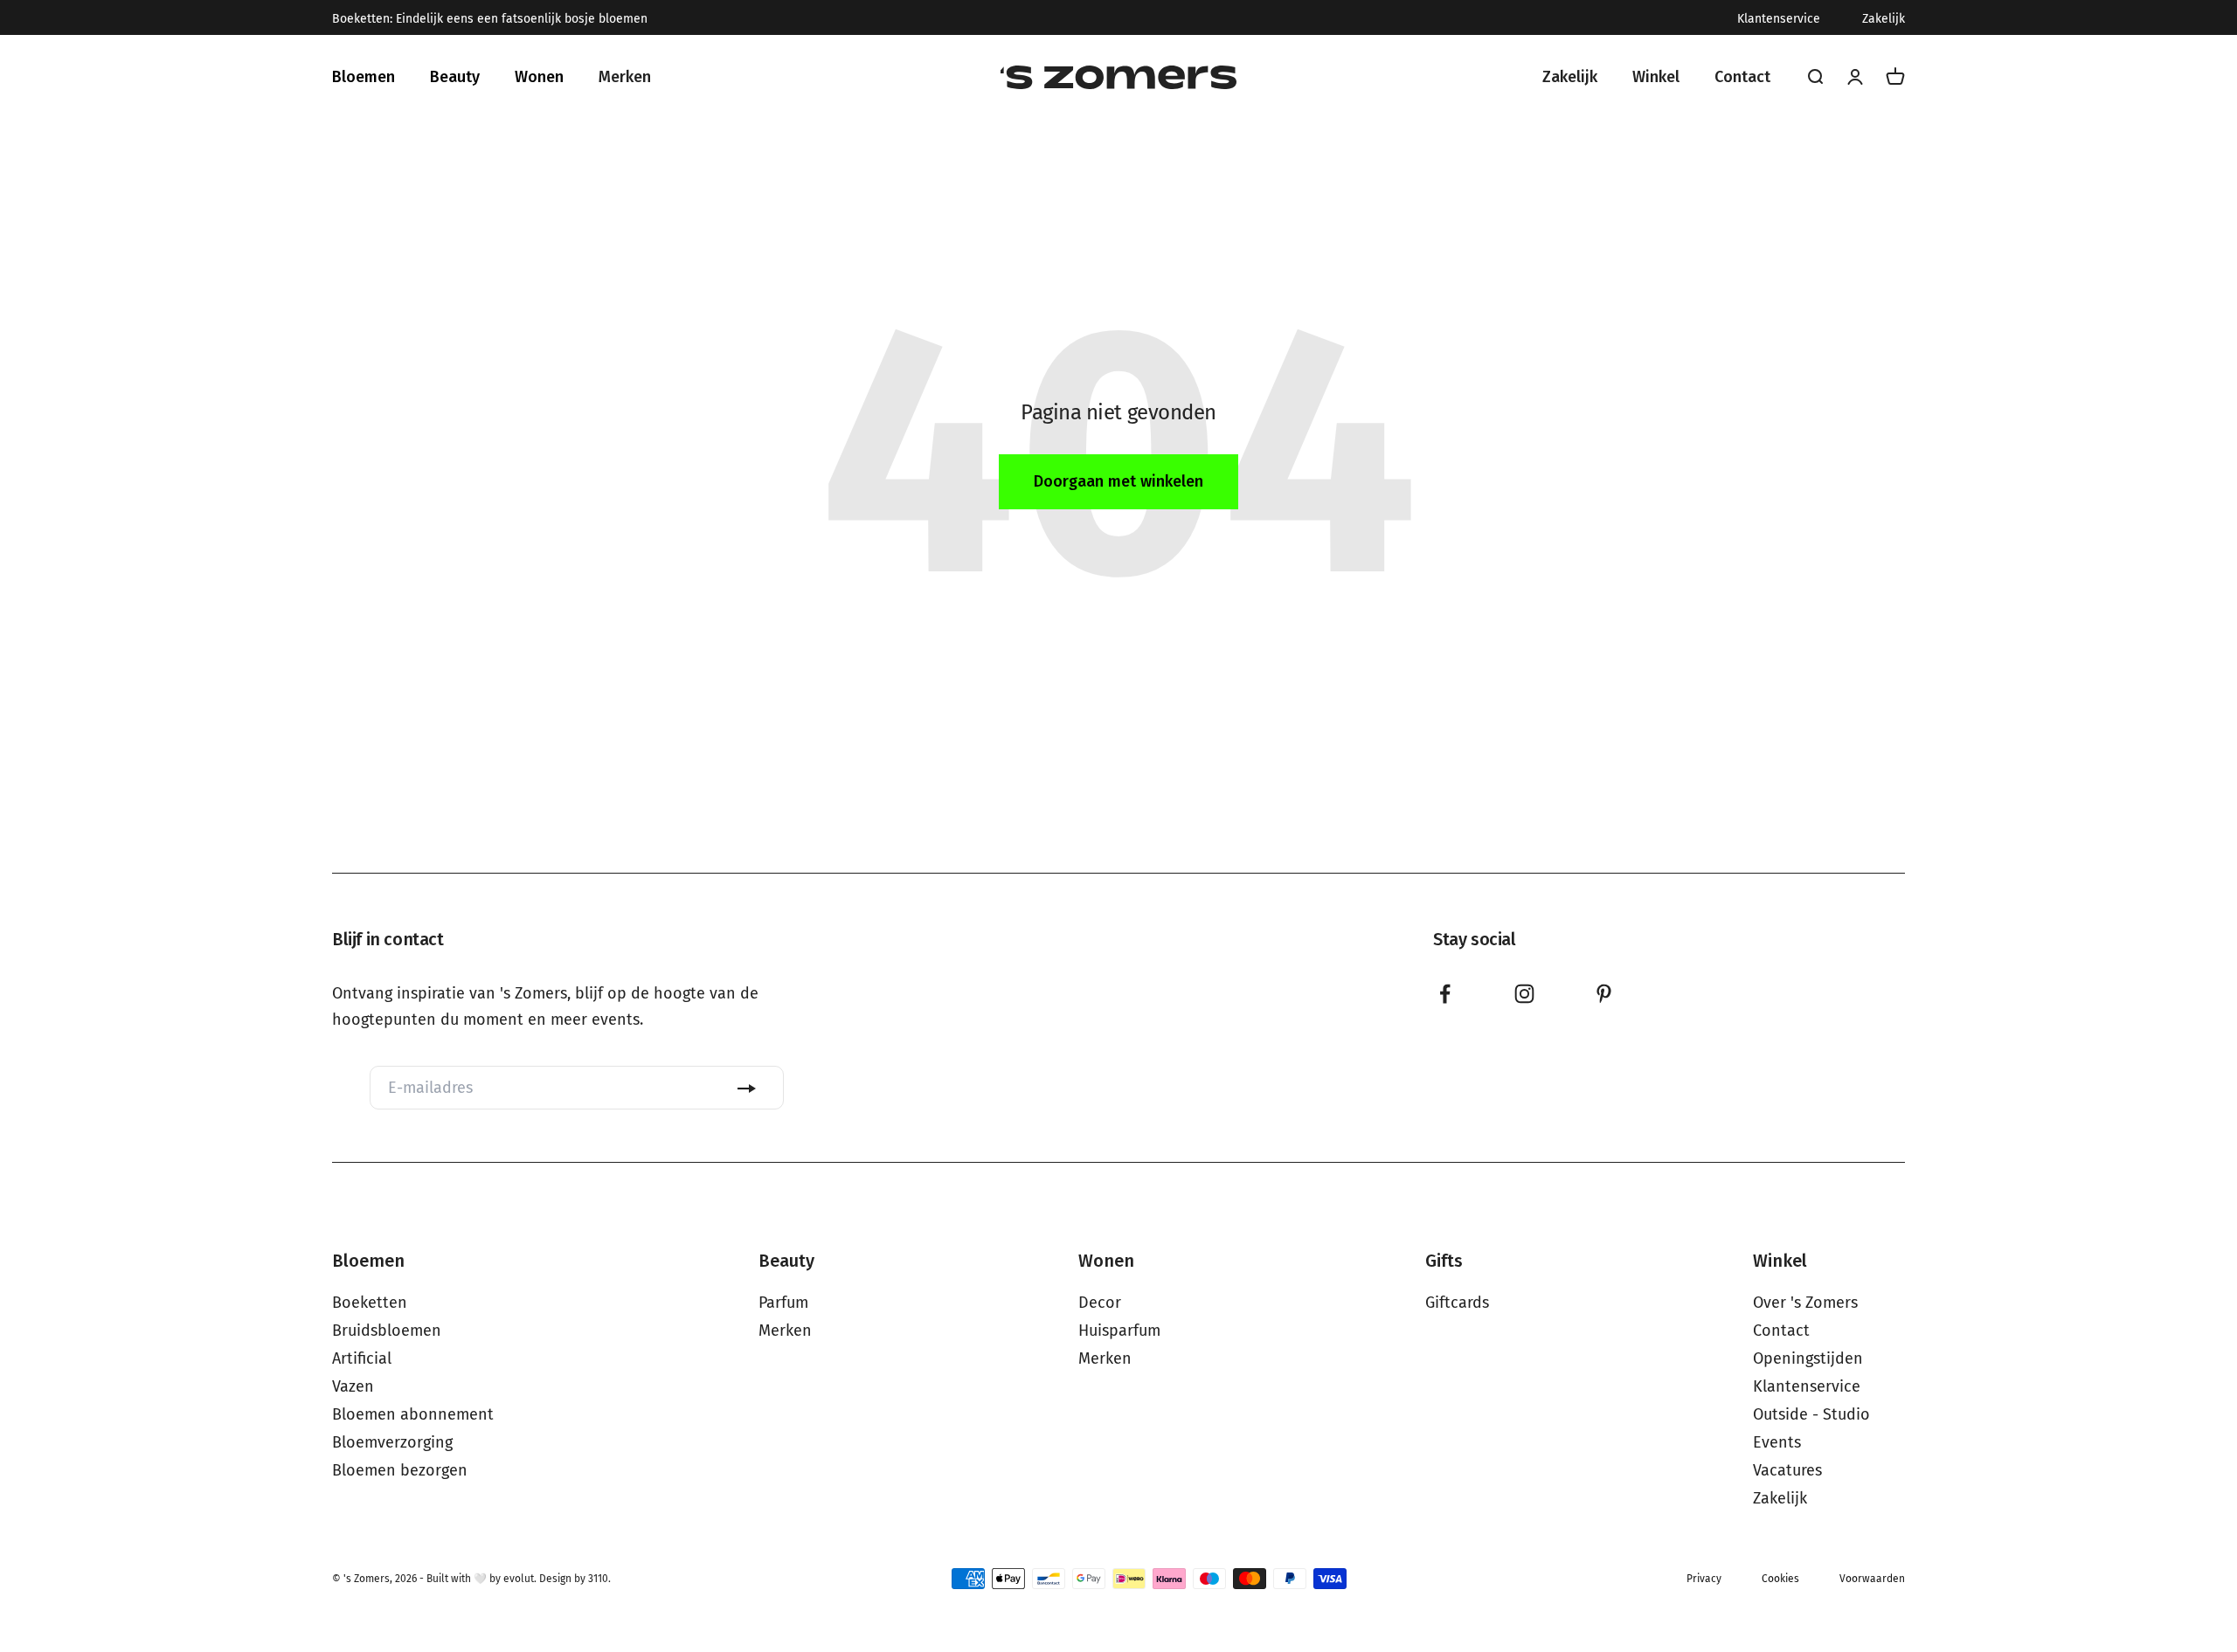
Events (1777, 1442)
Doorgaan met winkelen (1118, 481)
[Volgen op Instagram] (1524, 994)
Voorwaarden (1872, 1579)
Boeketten (370, 1303)
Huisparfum (1119, 1331)
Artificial (362, 1358)
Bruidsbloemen (387, 1331)
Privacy (1704, 1579)
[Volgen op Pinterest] (1604, 994)
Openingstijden (1808, 1358)
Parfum (783, 1303)
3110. (599, 1579)
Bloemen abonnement (413, 1414)
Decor (1100, 1303)
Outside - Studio (1811, 1414)
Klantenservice (1779, 19)
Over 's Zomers (1805, 1303)
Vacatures (1787, 1470)
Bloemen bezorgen (400, 1470)
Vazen (353, 1386)
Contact (1781, 1331)
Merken (785, 1331)
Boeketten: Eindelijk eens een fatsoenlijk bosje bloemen (490, 19)
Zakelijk (1884, 19)
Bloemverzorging (392, 1442)
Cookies (1780, 1579)
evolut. (520, 1579)
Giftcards (1457, 1303)
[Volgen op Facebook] (1445, 994)
